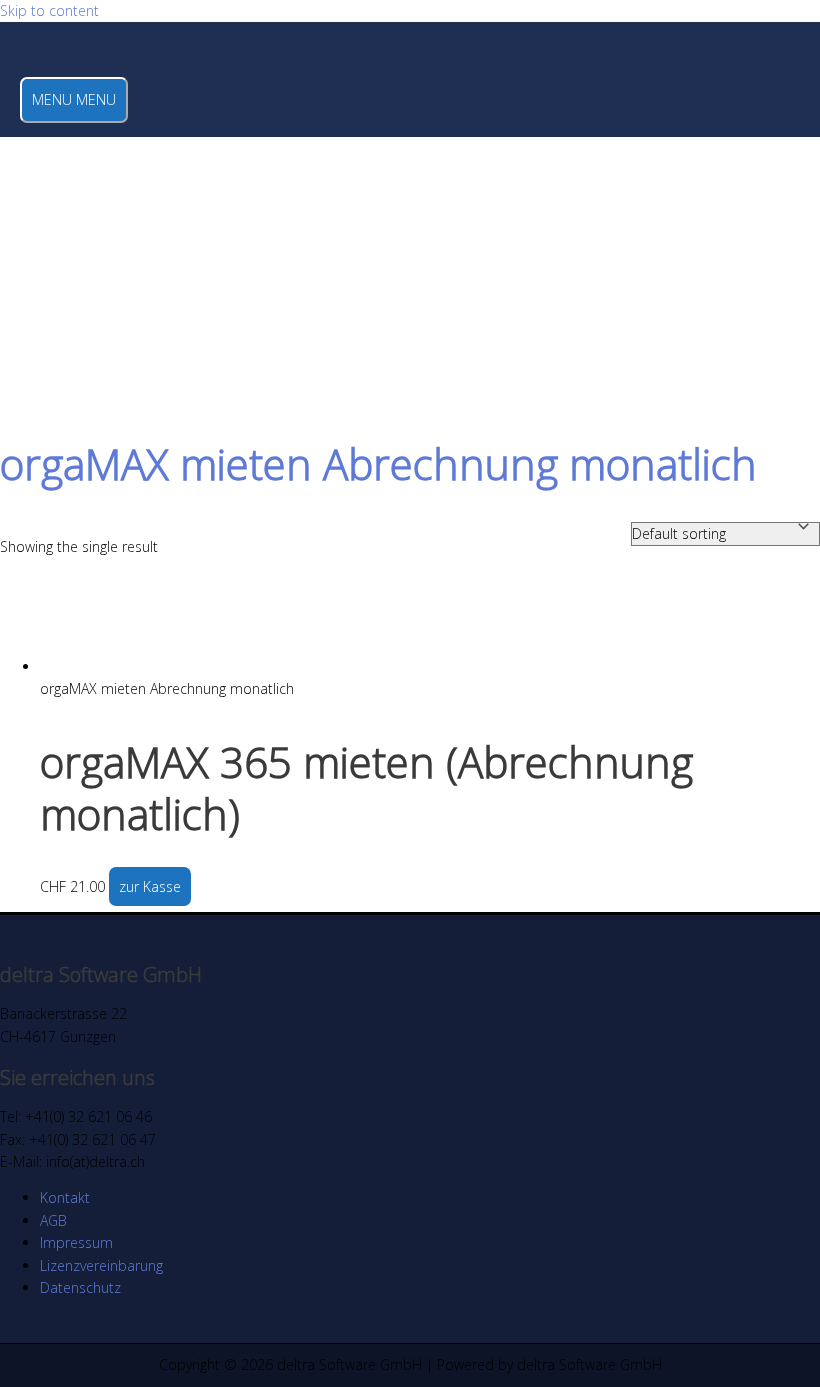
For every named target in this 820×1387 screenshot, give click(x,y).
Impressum (76, 1242)
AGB (53, 1220)
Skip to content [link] (49, 10)
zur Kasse (150, 886)
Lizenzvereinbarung (101, 1265)
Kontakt (65, 1197)
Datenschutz (80, 1287)
